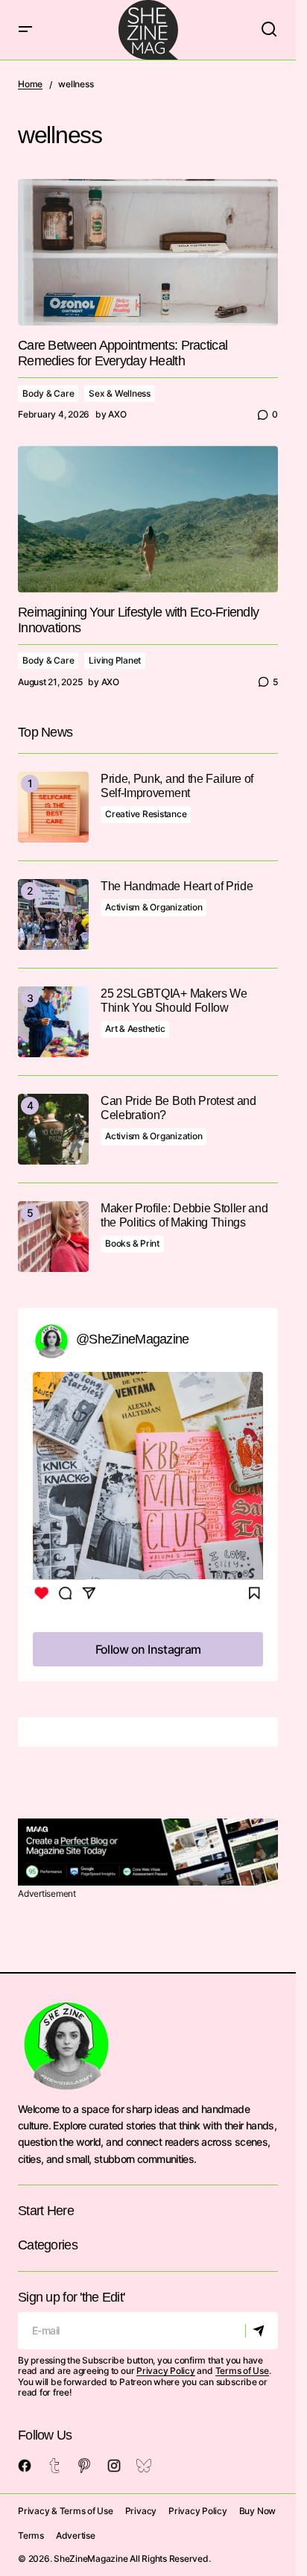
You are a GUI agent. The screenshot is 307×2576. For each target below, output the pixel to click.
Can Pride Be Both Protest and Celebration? (178, 1108)
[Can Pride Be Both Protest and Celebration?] (53, 1129)
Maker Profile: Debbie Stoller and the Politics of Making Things (184, 1215)
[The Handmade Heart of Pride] (53, 914)
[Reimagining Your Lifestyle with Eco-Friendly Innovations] (148, 519)
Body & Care (48, 393)
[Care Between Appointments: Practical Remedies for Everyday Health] (148, 252)
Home (30, 84)
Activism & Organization (153, 907)
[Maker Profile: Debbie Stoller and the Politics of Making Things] (53, 1237)
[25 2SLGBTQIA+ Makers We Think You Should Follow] (53, 1022)
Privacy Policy (166, 2371)
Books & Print (132, 1243)
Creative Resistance (146, 814)
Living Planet (115, 660)
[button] (25, 30)
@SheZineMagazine (132, 1339)
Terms (31, 2535)
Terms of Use (242, 2371)
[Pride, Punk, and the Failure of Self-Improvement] (53, 807)
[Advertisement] (148, 1852)
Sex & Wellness (120, 393)
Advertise (76, 2535)
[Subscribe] (261, 2331)
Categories (48, 2245)
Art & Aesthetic (135, 1029)
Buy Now (257, 2511)
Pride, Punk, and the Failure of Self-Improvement (177, 786)
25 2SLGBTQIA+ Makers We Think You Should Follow (174, 1001)
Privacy (141, 2511)
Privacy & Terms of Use (66, 2511)
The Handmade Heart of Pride (177, 886)
